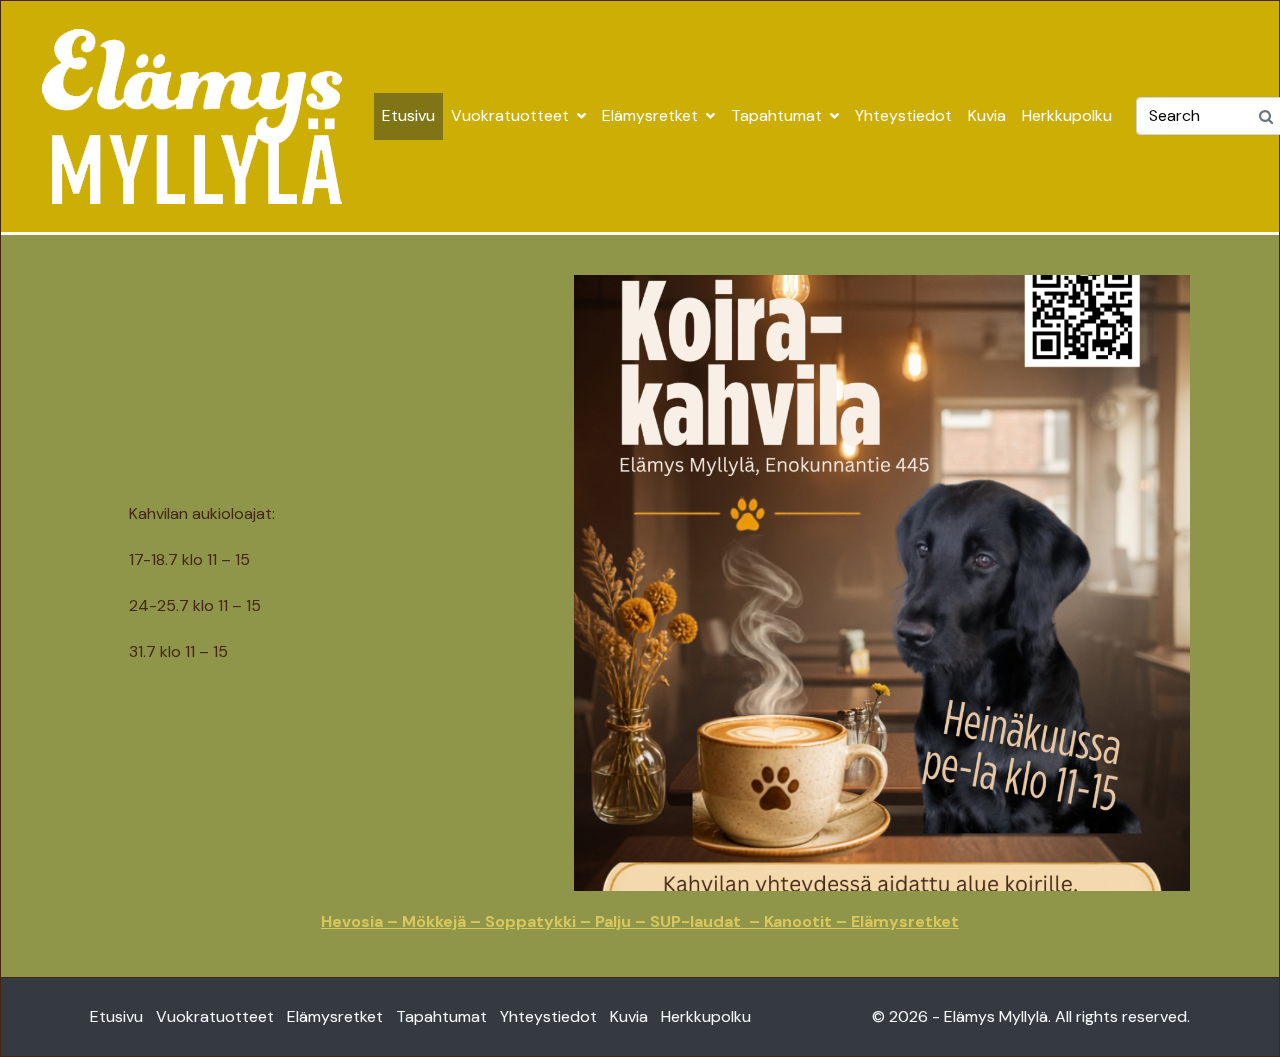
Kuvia (987, 115)
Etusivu (408, 115)
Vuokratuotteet (510, 115)
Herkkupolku (1067, 115)
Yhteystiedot (903, 115)
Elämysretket (650, 115)
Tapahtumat (776, 115)
